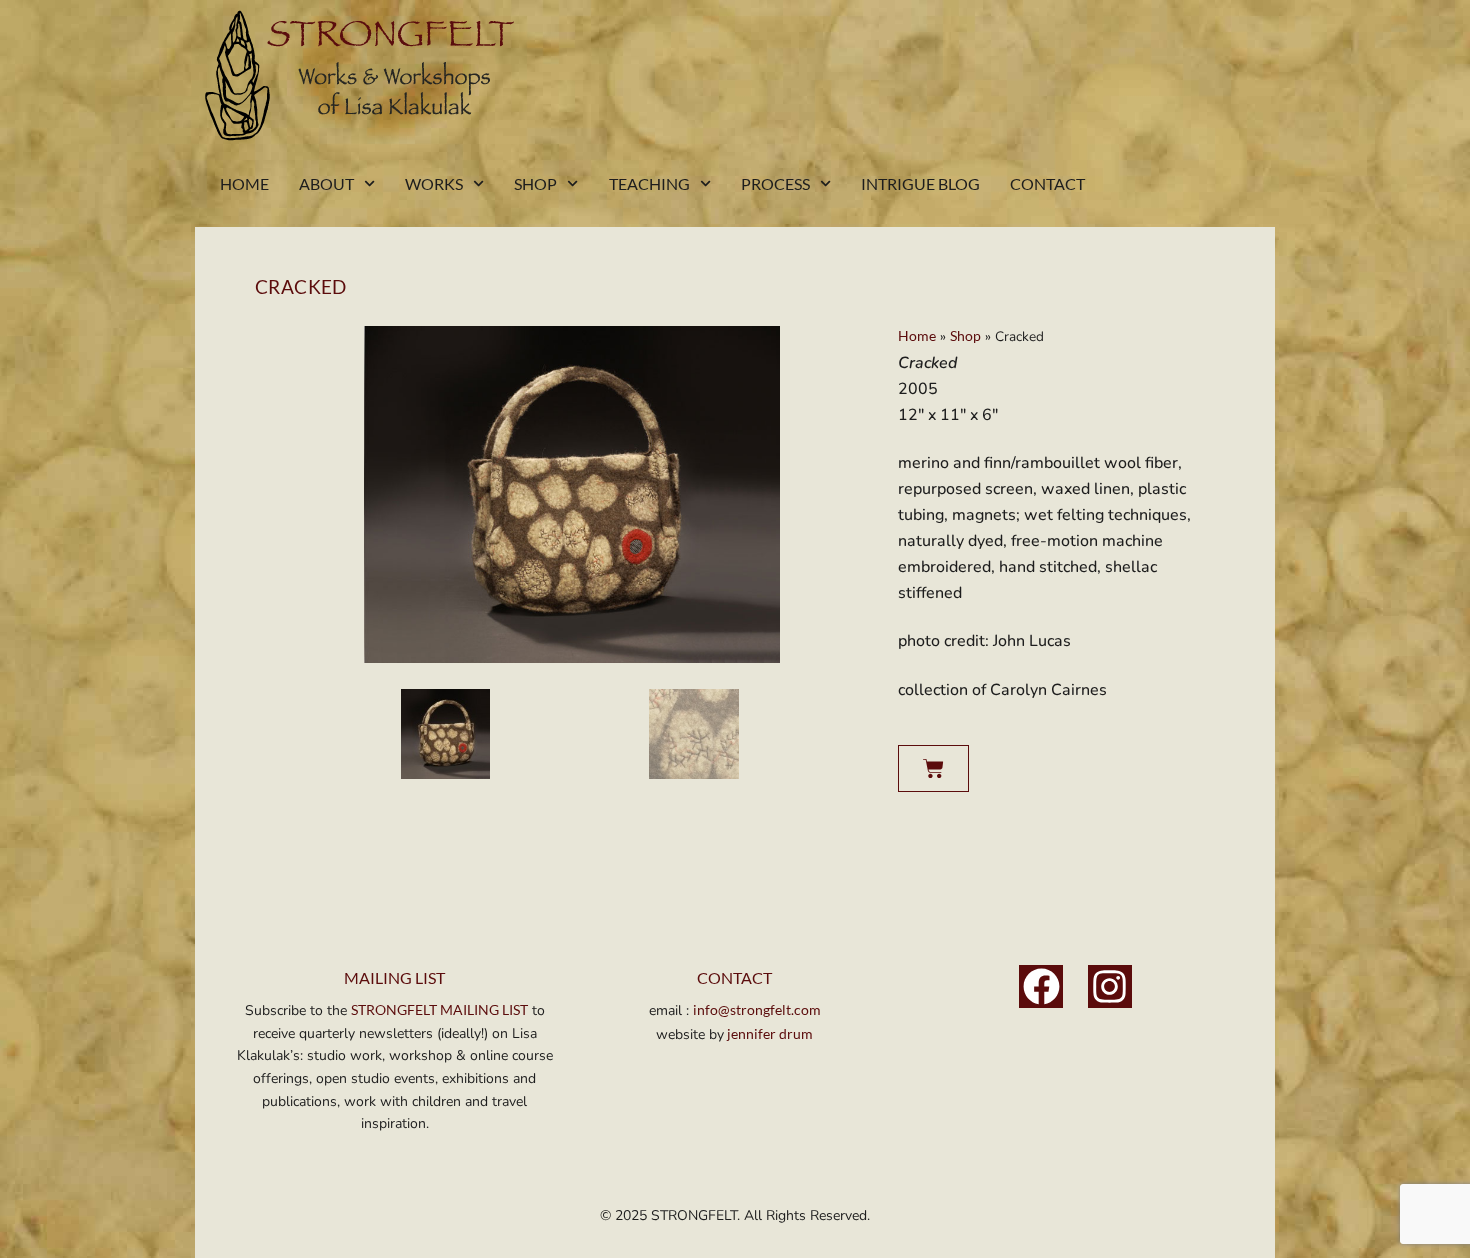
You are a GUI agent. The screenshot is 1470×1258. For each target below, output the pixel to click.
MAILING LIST (394, 977)
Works (434, 183)
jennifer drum (768, 1033)
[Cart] (933, 768)
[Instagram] (1110, 987)
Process (775, 183)
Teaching (649, 183)
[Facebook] (1041, 987)
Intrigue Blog (920, 183)
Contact (1047, 183)
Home (244, 183)
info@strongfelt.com (757, 1009)
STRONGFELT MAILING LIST (439, 1009)
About (326, 183)
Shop (535, 183)
